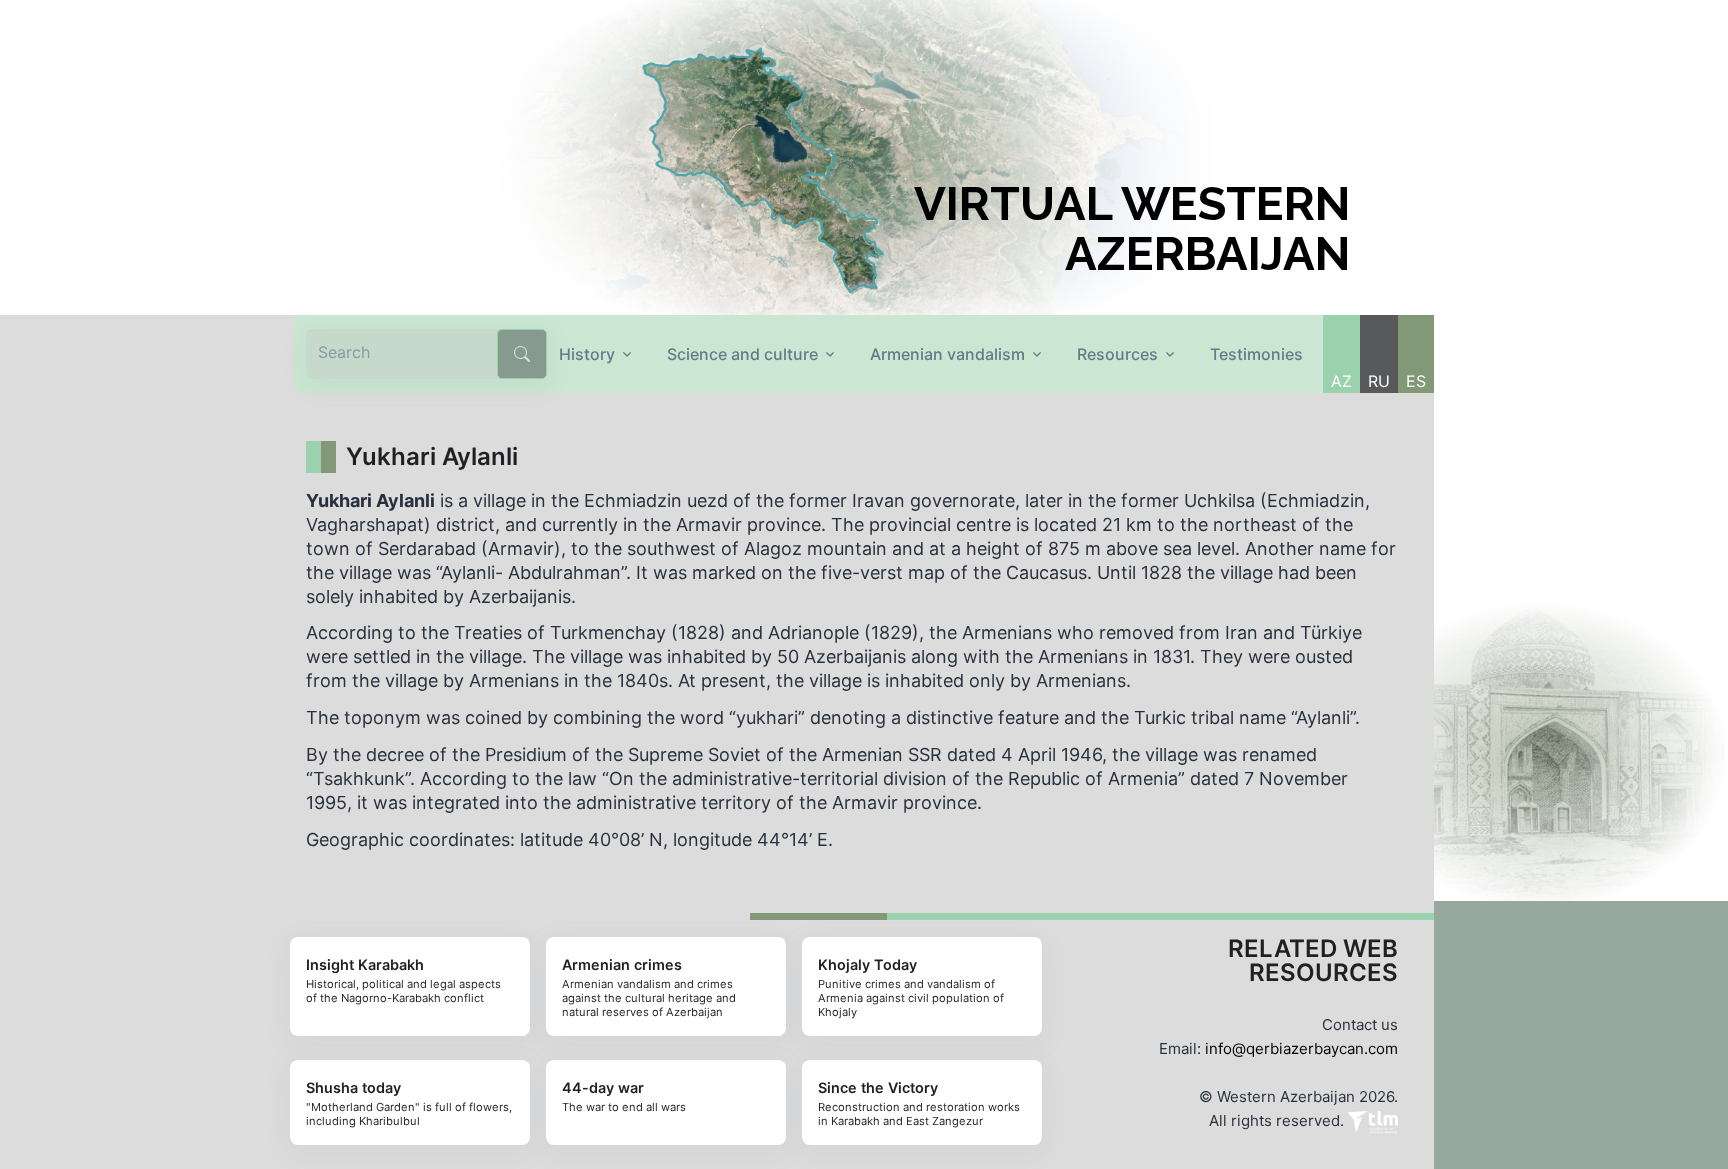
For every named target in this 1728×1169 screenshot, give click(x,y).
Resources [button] (1117, 354)
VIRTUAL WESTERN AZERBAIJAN (1132, 229)
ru (1379, 381)
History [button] (587, 354)
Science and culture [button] (742, 354)
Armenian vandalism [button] (947, 354)
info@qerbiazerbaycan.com (1301, 1048)
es (1416, 381)
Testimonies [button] (1256, 354)
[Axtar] (522, 354)
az (1341, 381)
